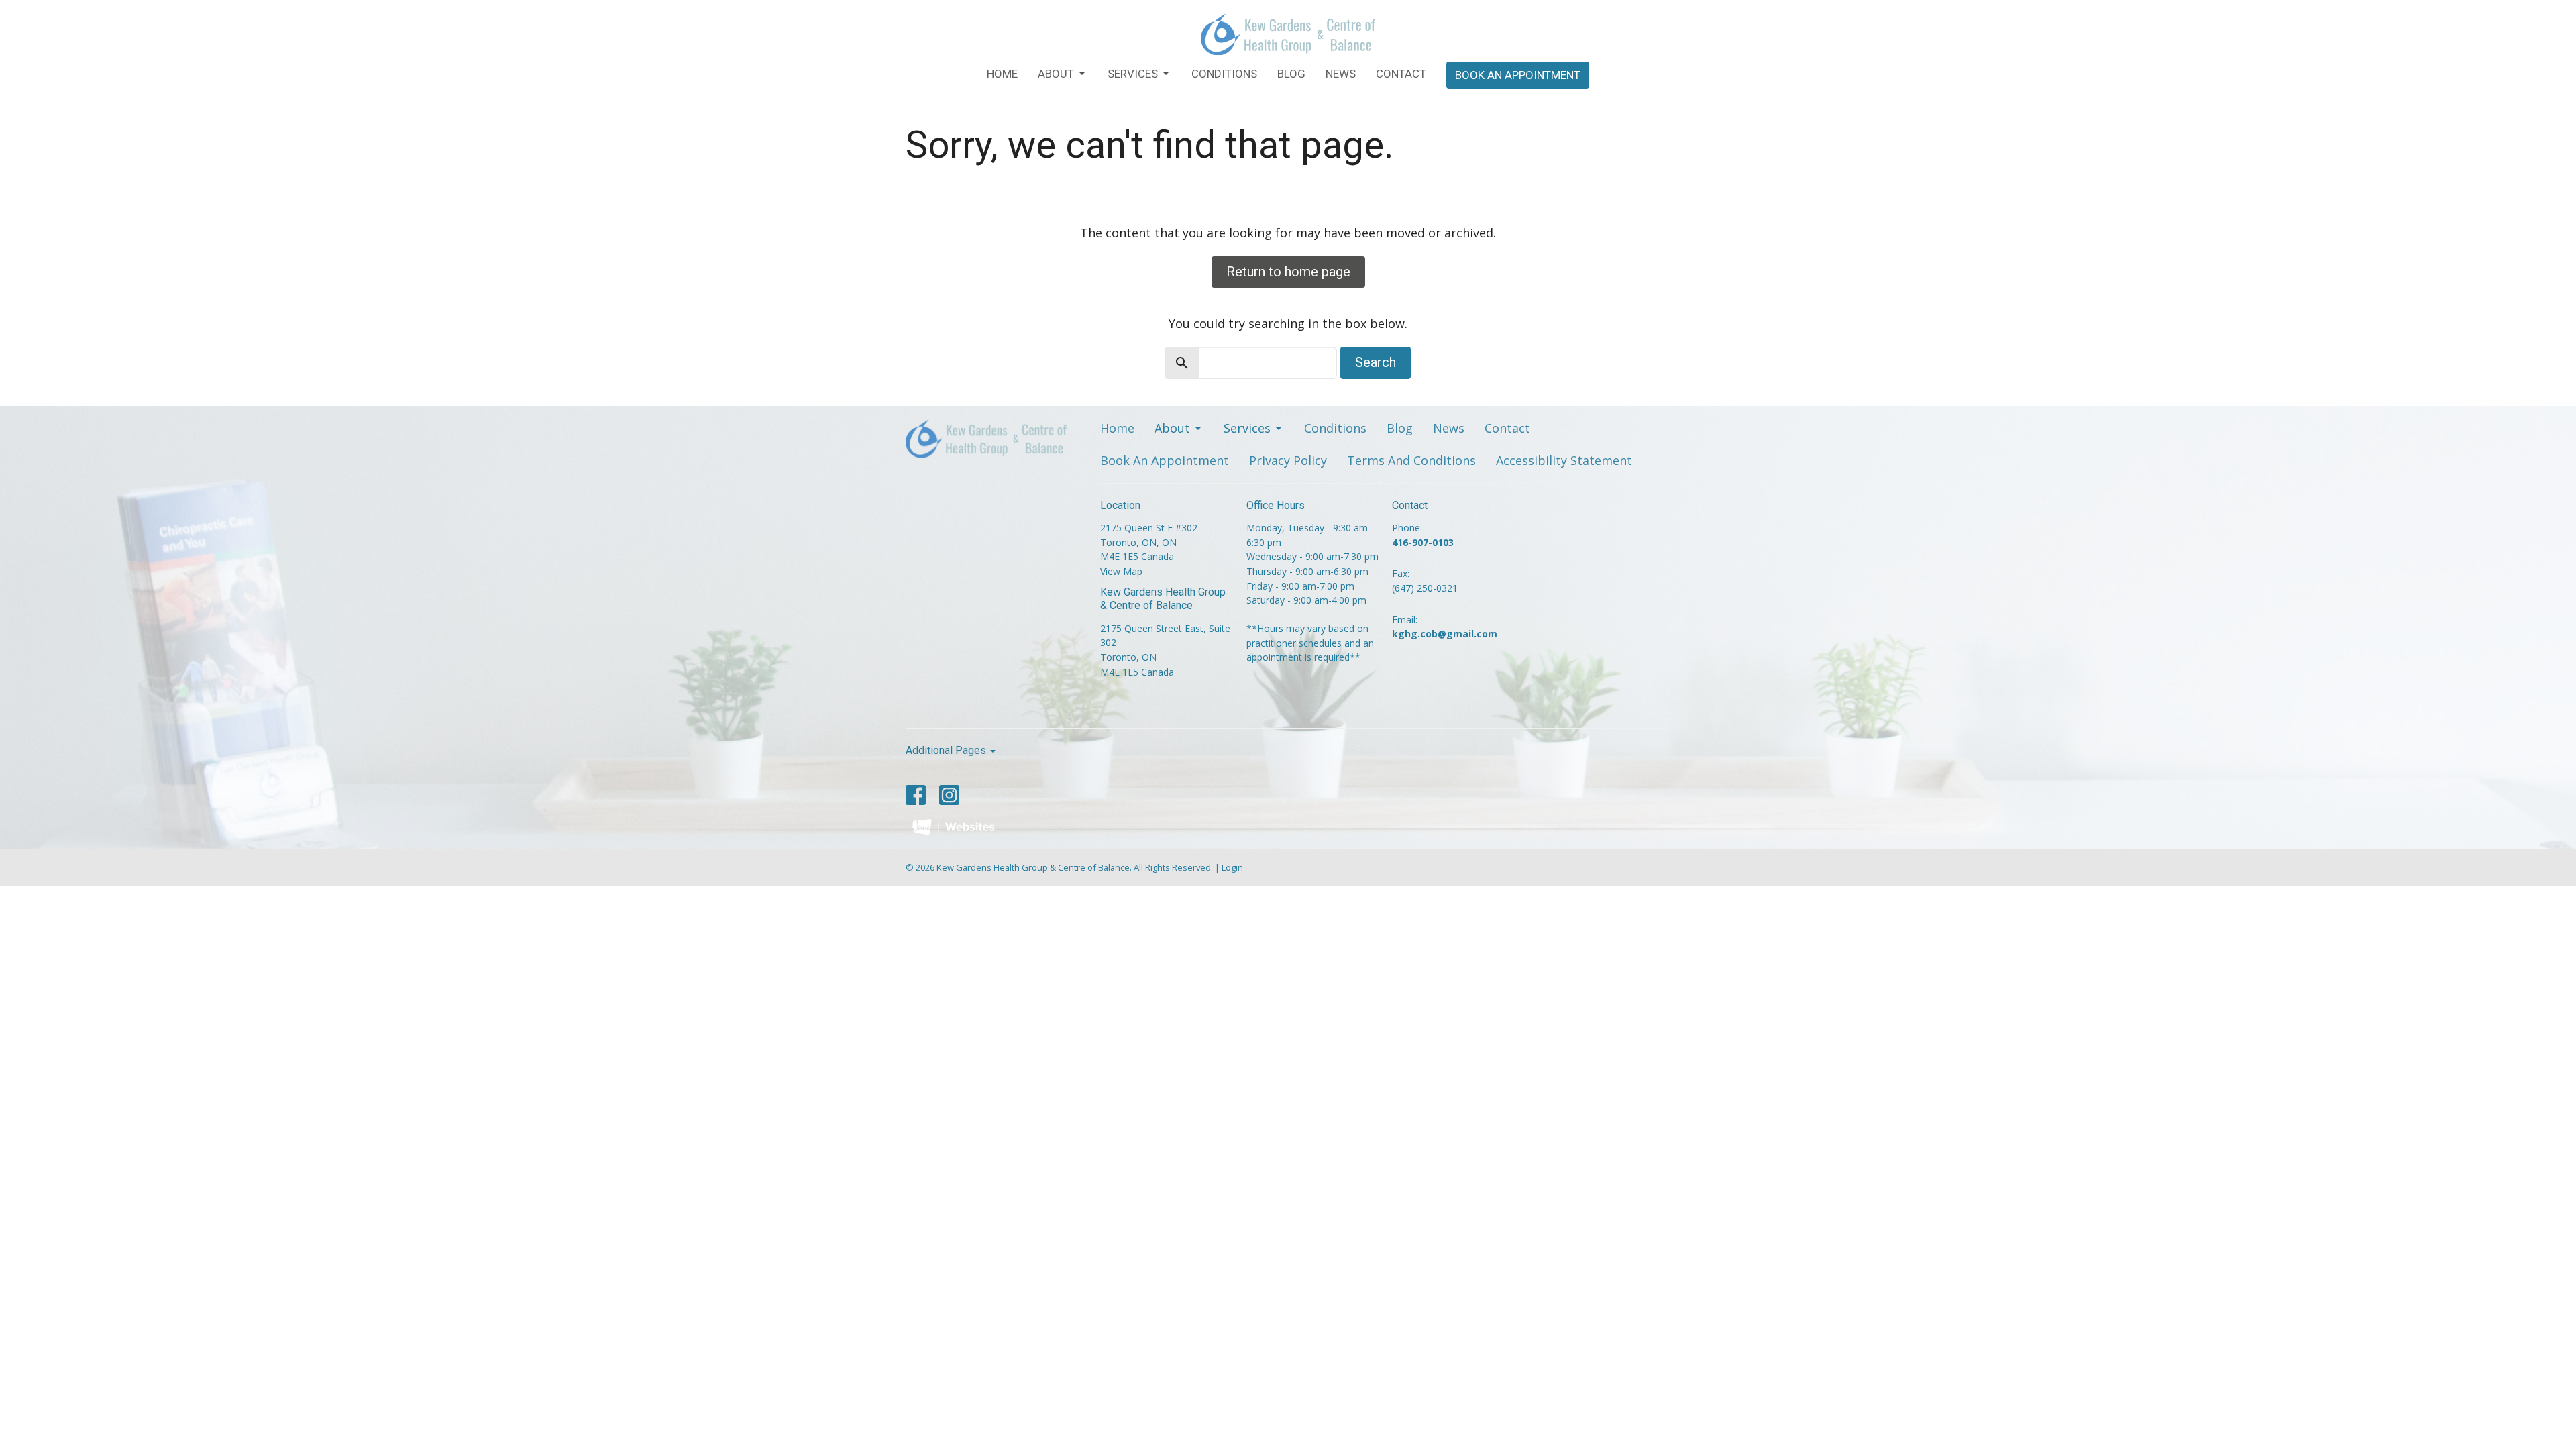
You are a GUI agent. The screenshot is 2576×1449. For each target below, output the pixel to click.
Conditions (1224, 74)
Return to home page (1288, 272)
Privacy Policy (1288, 460)
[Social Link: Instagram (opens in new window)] (949, 795)
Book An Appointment (1518, 75)
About (1056, 74)
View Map (1121, 571)
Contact (1401, 74)
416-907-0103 (1423, 542)
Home (1002, 74)
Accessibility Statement (1564, 460)
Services (1133, 74)
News (1341, 74)
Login (1232, 867)
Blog (1291, 74)
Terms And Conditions (1411, 460)
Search (1376, 362)
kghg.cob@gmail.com (1445, 634)
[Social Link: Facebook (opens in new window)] (916, 795)
